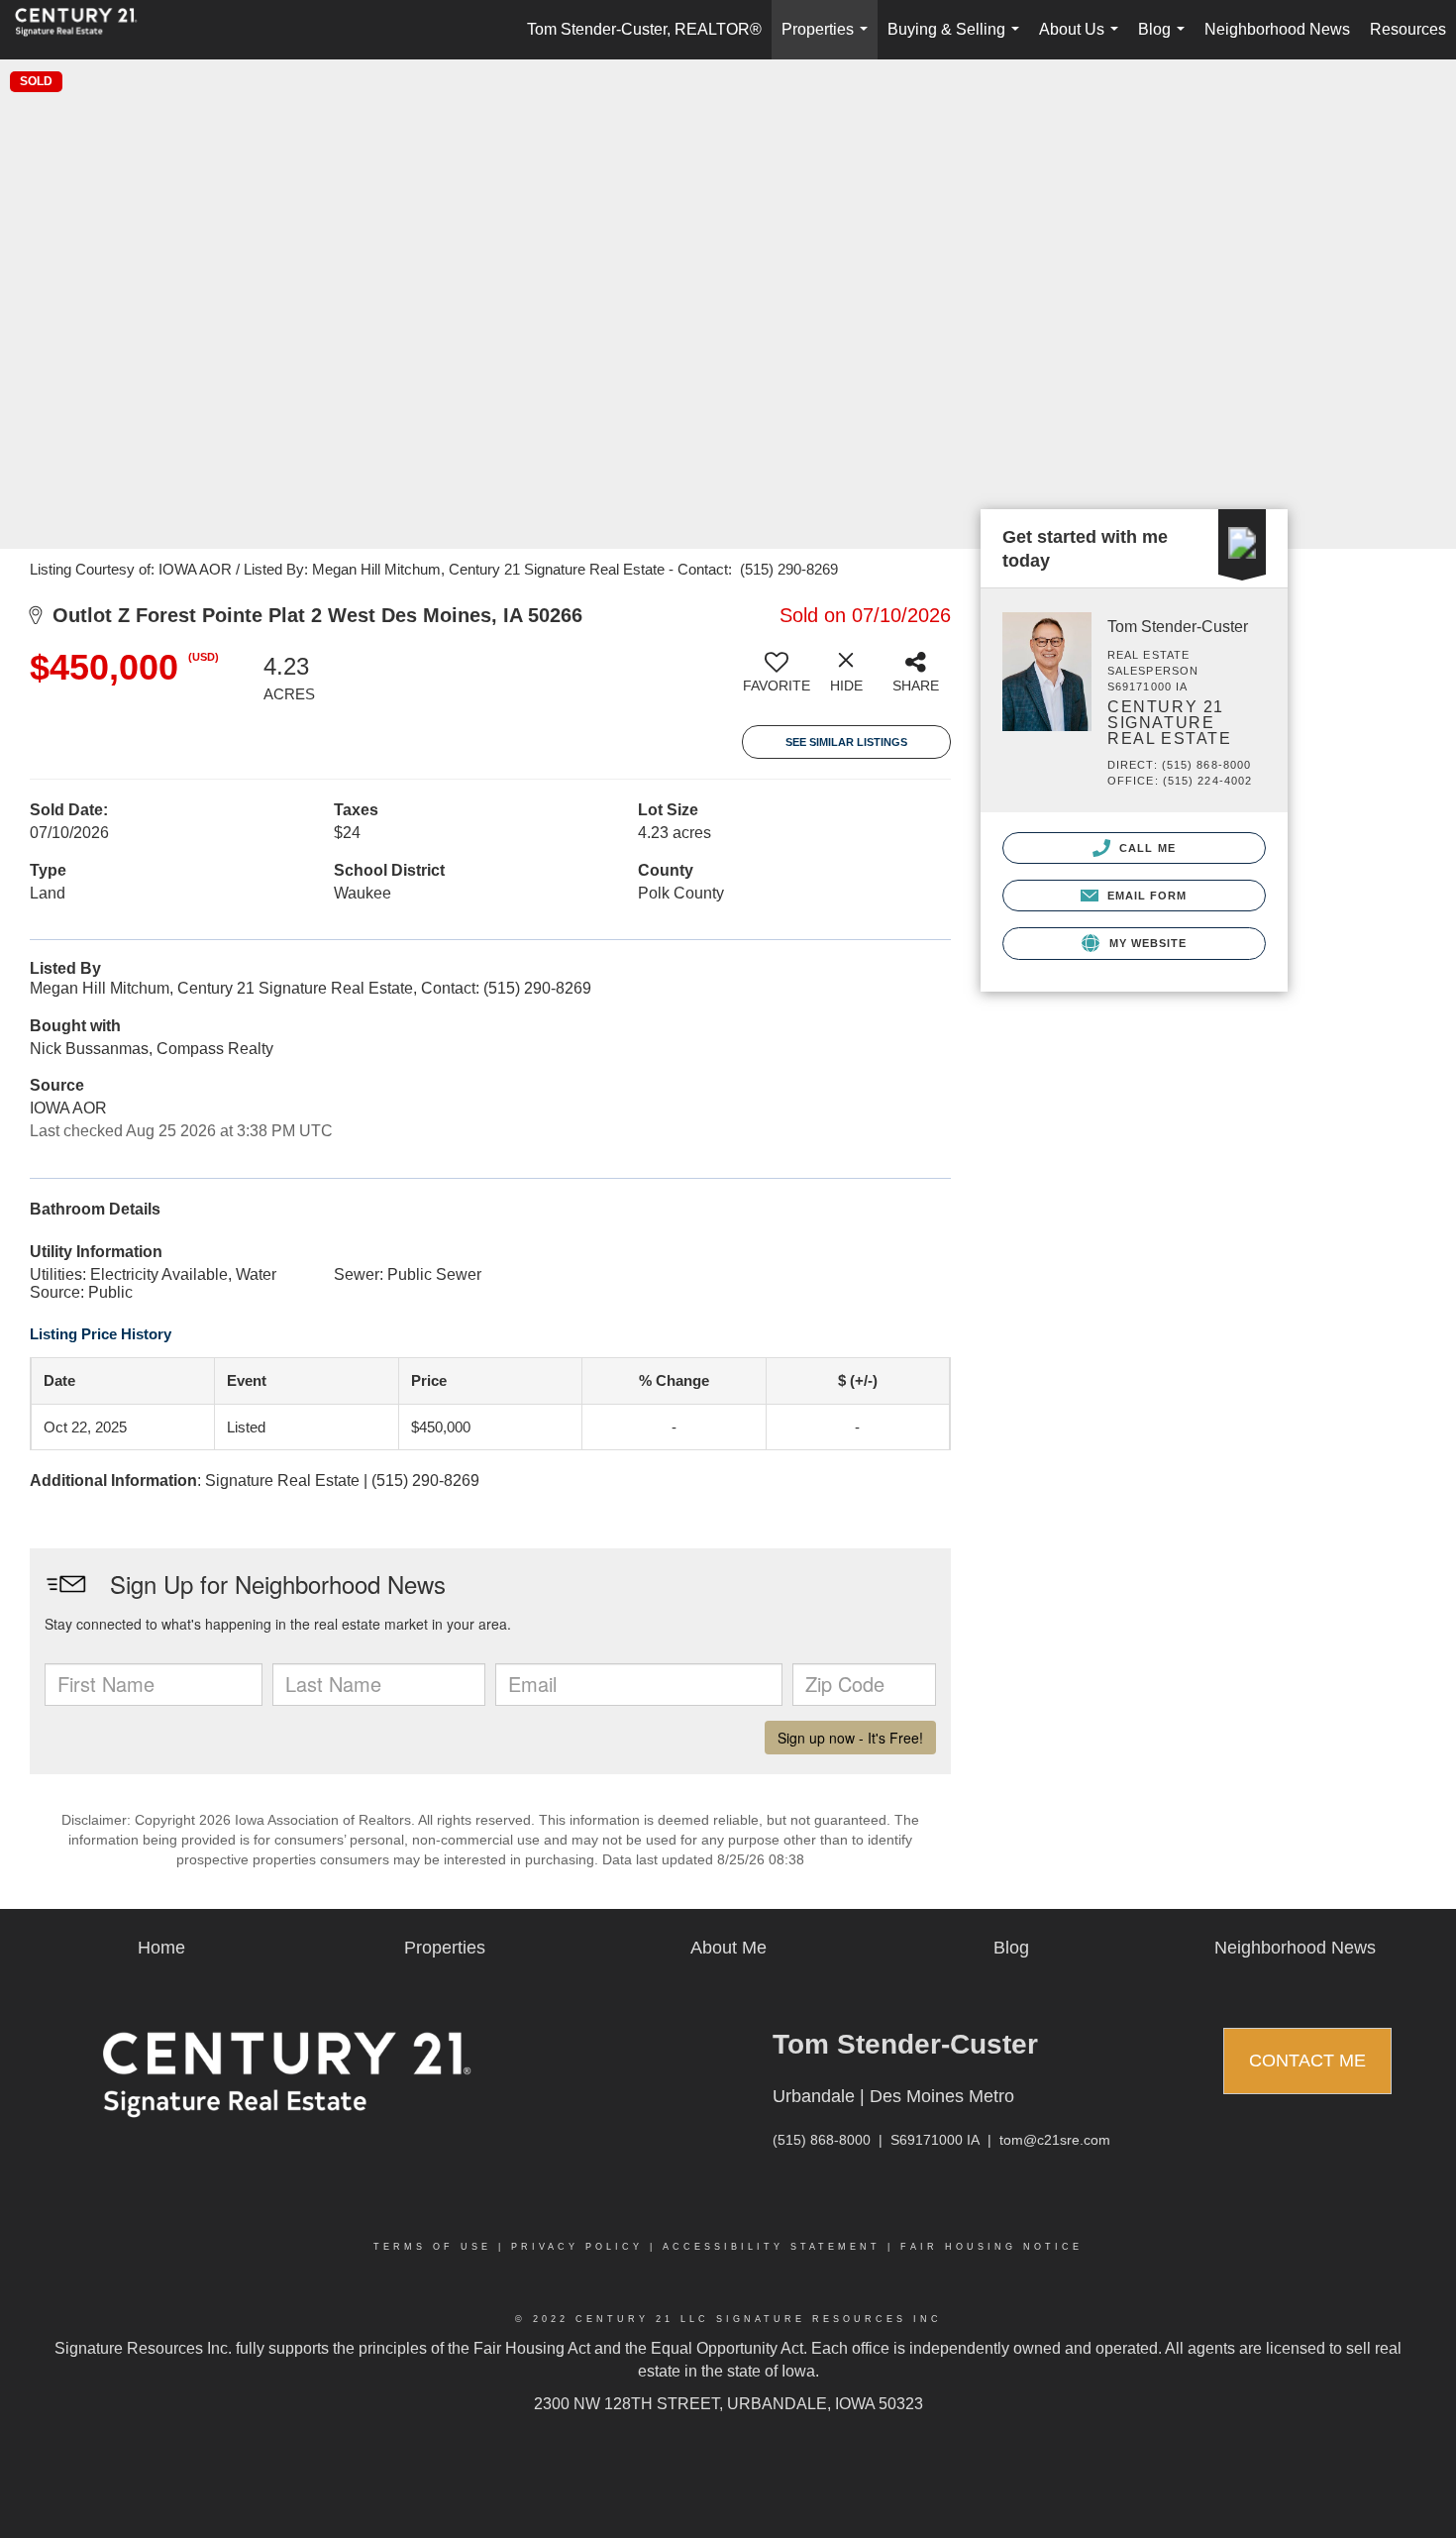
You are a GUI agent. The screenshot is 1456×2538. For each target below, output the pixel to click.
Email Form (1144, 896)
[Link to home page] (86, 30)
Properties (829, 40)
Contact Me (1307, 2061)
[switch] (777, 680)
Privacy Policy (577, 2247)
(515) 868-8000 (822, 2140)
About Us (1083, 40)
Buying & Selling (957, 40)
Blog (1165, 40)
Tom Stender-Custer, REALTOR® (644, 29)
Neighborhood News (1277, 29)
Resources (1408, 29)
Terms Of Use (432, 2247)
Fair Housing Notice (991, 2247)
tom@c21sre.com (1055, 2140)
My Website (1145, 943)
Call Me (1145, 848)
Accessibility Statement (772, 2247)
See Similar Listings (846, 742)
